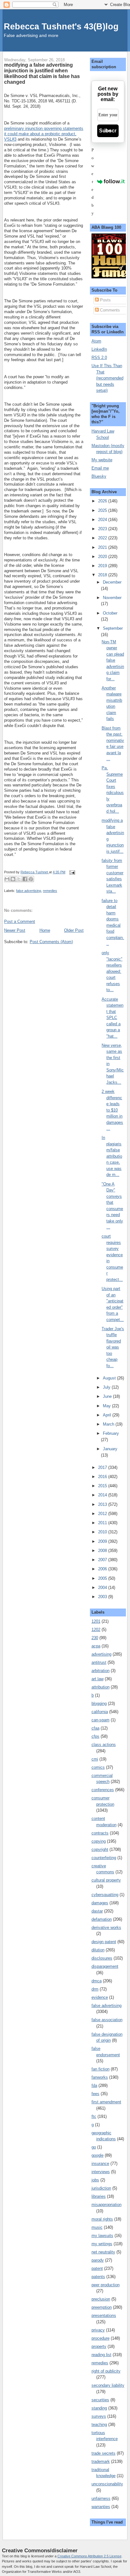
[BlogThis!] (13, 879)
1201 (96, 1621)
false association (107, 2020)
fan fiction (100, 2069)
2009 (103, 1541)
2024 (103, 520)
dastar (97, 1911)
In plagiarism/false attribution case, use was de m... (112, 1156)
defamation (102, 1919)
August (110, 1378)
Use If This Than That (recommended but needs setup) (107, 378)
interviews (101, 2172)
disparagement (105, 1966)
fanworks (100, 2077)
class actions (104, 1745)
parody (98, 2260)
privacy (98, 2330)
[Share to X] (19, 879)
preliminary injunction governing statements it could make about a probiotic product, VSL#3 (44, 134)
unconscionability (107, 2484)
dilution (98, 1950)
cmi (95, 1759)
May (107, 1406)
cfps (95, 1736)
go (94, 2147)
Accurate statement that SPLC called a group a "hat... (112, 1018)
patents (98, 2277)
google (98, 2155)
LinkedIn (99, 349)
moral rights (102, 2219)
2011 (103, 1523)
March (109, 1424)
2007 (103, 1560)
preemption (102, 2307)
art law (98, 1679)
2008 (103, 1551)
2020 (103, 557)
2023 (103, 529)
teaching (99, 2424)
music (97, 2227)
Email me (100, 468)
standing (99, 2408)
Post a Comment (20, 921)
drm (95, 1989)
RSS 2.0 (99, 358)
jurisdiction (101, 2188)
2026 (103, 501)
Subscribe (108, 131)
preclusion (101, 2299)
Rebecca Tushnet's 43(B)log (61, 26)
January (110, 1449)
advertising (101, 1654)
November (112, 598)
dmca (97, 1981)
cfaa (95, 1728)
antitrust (99, 1662)
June (108, 1396)
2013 (103, 1504)
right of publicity (106, 2371)
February (111, 1433)
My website (102, 460)
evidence (100, 1997)
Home (45, 930)
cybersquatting (105, 1895)
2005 (103, 1578)
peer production (106, 2285)
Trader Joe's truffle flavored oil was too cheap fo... (113, 1347)
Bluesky (99, 476)
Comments (109, 310)
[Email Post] (71, 872)
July (107, 1387)
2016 (103, 1477)
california (100, 1712)
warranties (101, 2507)
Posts (105, 300)
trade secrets (103, 2453)
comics (98, 1767)
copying (99, 1841)
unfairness (101, 2498)
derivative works (106, 1927)
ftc (94, 2116)
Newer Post (15, 930)
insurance (100, 2164)
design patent (104, 1942)
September (113, 628)
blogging (99, 1703)
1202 (96, 1630)
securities (100, 2400)
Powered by (93, 182)
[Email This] (7, 879)
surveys (99, 2416)
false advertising (29, 891)
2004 (103, 1588)
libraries (99, 2196)
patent (97, 2268)
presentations (104, 2315)
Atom (96, 341)
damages (100, 1903)
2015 (103, 1486)
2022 (103, 538)
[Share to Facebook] (25, 879)
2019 (103, 566)
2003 (103, 1597)
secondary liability (108, 2385)
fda (94, 2085)
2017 (103, 1467)
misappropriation (106, 2205)
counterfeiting (104, 1858)
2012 (103, 1514)
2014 (103, 1495)
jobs (95, 2180)
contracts (100, 1833)
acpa (96, 1646)
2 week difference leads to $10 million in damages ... (112, 1110)
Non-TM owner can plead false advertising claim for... (113, 660)
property (99, 2346)
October (110, 613)
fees (95, 2094)
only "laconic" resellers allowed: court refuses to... (112, 971)
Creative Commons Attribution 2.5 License (89, 2556)
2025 (103, 510)
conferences (103, 1790)
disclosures (102, 1958)
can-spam (100, 1720)
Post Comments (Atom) (51, 942)
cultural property (106, 1880)
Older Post (74, 930)
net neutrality (103, 2252)
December (112, 582)
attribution (100, 1687)
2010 (103, 1532)
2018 (103, 575)
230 (95, 1638)
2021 (103, 547)
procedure (100, 2338)
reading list (101, 2355)
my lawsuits (102, 2236)
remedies (50, 891)
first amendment (106, 2102)
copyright (100, 1849)
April (108, 1415)
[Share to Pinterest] (31, 879)
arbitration (100, 1671)
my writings (102, 2244)
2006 (103, 1569)
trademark (101, 2461)
